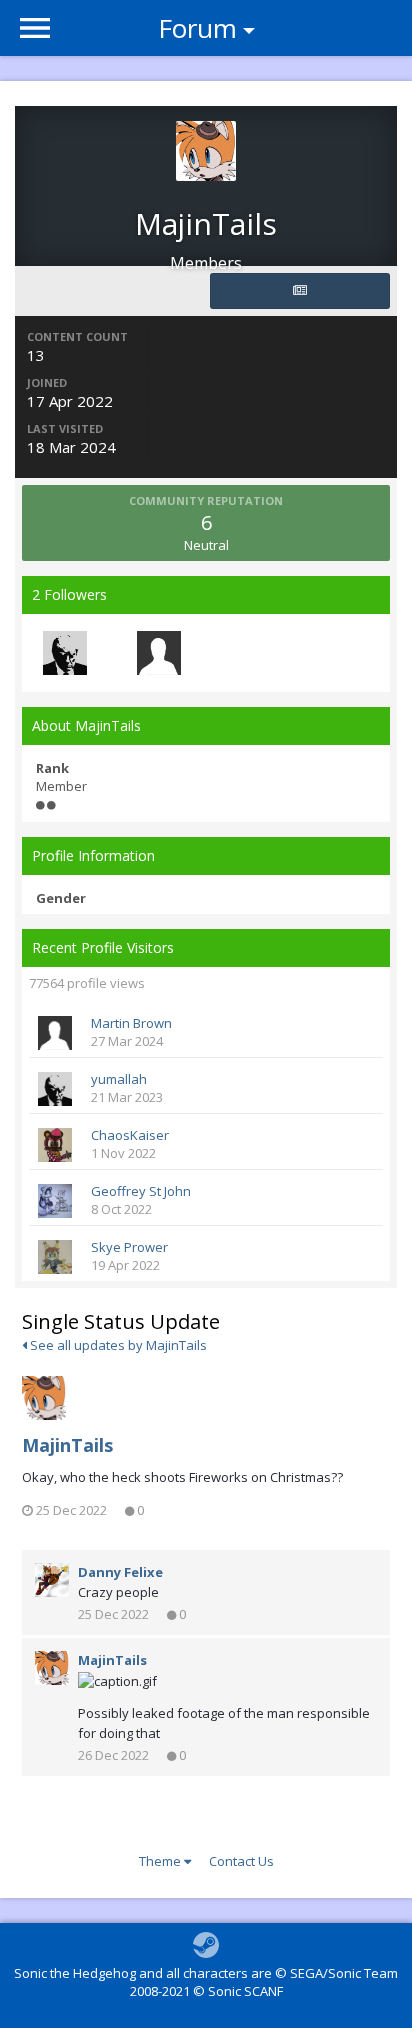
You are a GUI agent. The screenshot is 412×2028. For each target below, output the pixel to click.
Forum (197, 28)
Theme (161, 1861)
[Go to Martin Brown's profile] (159, 653)
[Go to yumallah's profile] (65, 653)
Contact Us (241, 1861)
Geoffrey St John (141, 1191)
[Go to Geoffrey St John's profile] (55, 1201)
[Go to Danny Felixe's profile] (52, 1580)
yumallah (119, 1079)
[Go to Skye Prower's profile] (55, 1257)
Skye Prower (129, 1247)
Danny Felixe (120, 1572)
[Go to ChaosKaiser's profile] (55, 1145)
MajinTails (67, 1445)
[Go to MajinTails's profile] (44, 1398)
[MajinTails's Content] (300, 291)
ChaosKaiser (130, 1135)
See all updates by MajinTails (117, 1345)
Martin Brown (131, 1023)
